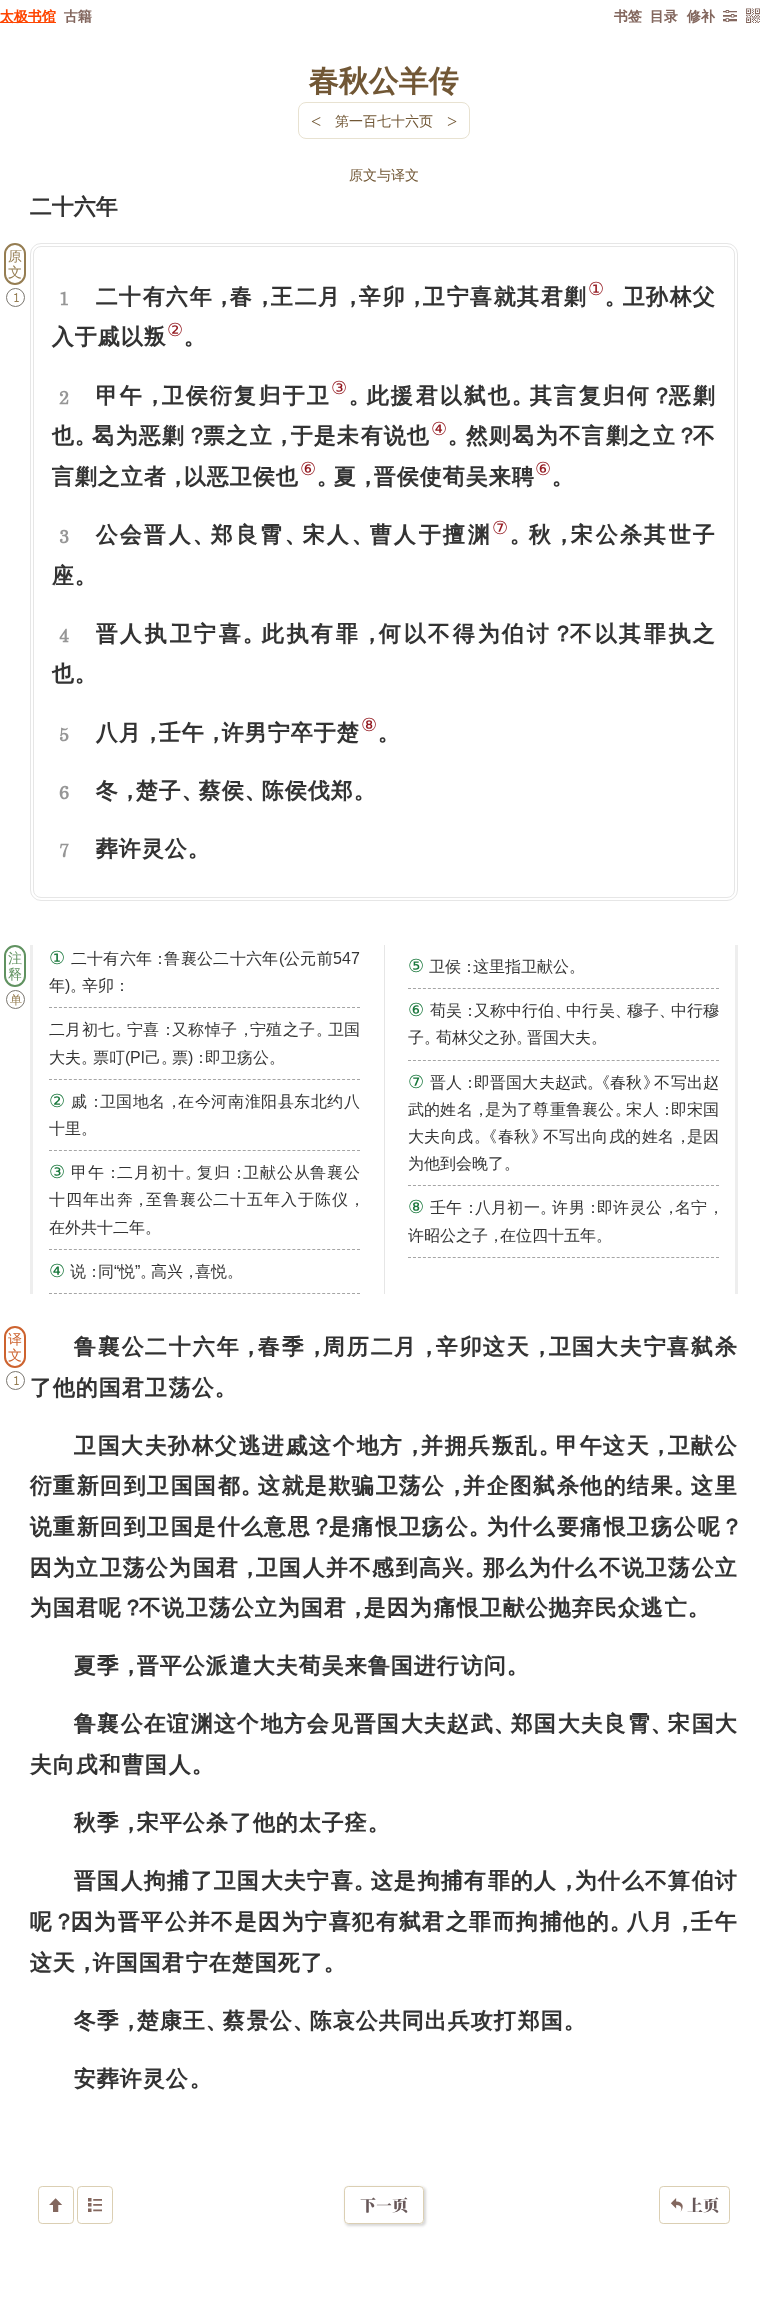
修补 (701, 15)
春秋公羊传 (384, 79)
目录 (664, 15)
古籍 (78, 15)
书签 (628, 15)
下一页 (384, 2205)
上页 (694, 2205)
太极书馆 (28, 15)
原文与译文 (384, 174)
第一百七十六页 (384, 120)
